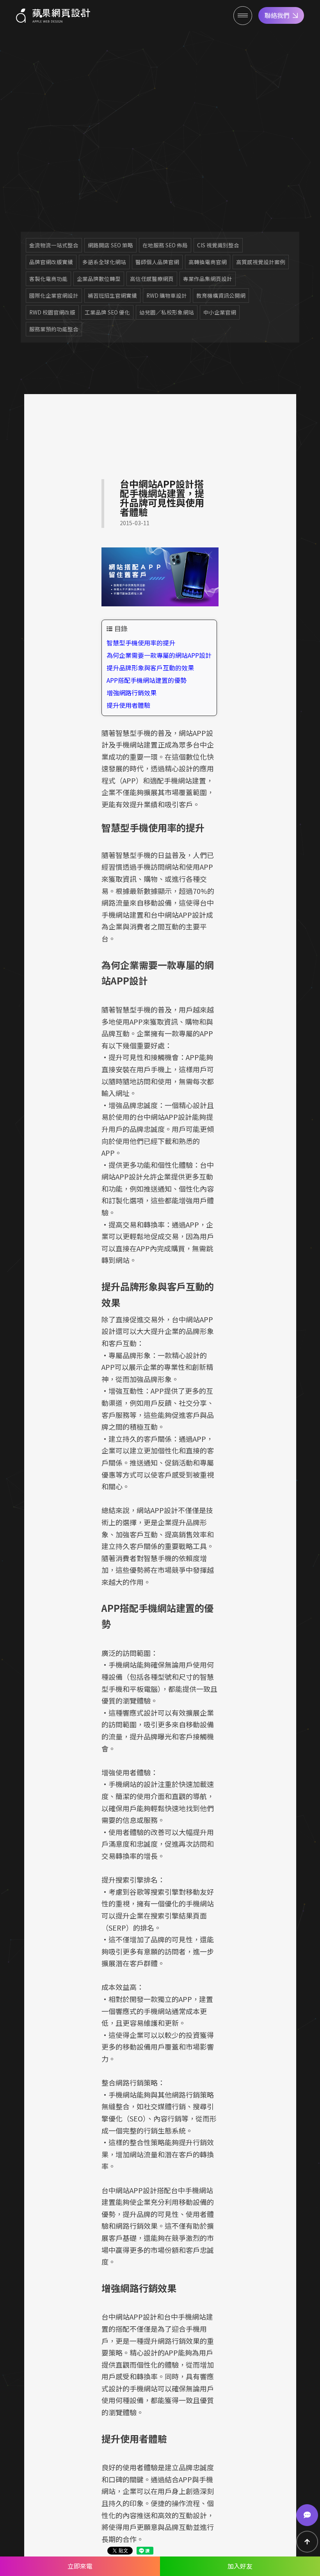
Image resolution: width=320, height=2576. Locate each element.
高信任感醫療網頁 (152, 279)
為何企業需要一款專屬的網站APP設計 (159, 655)
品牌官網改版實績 (51, 262)
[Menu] (243, 16)
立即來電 (80, 2566)
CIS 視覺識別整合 (218, 245)
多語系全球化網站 (104, 262)
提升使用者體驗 (128, 705)
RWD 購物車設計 (167, 295)
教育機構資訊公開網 (221, 295)
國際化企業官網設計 (54, 295)
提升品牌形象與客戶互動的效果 (150, 668)
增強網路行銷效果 (132, 693)
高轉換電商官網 (208, 262)
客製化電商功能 (48, 279)
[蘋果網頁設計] (53, 16)
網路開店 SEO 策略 (110, 245)
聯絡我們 (277, 15)
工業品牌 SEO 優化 (107, 312)
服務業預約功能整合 (54, 329)
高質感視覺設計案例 (261, 262)
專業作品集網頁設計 (208, 279)
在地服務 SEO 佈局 (165, 245)
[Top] (307, 2542)
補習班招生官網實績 (112, 295)
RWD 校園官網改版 (52, 312)
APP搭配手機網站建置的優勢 (147, 680)
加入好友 (240, 2566)
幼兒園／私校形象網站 (167, 312)
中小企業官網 (220, 312)
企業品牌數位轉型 (99, 279)
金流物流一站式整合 (54, 245)
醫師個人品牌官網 (157, 262)
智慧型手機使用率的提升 (141, 643)
